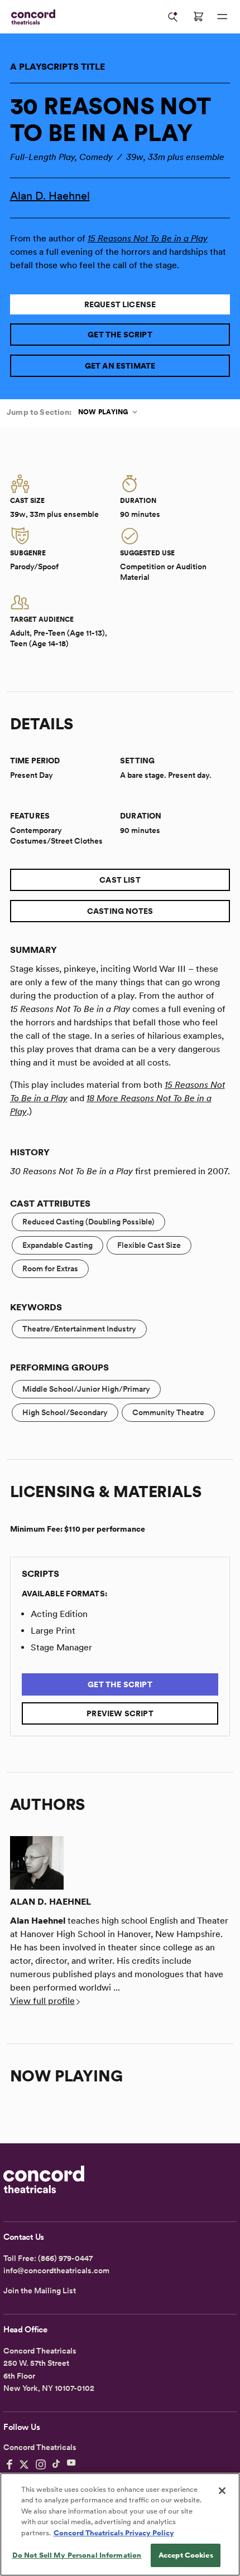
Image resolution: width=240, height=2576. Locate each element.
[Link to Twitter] (24, 2464)
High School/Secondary (65, 1412)
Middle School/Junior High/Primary (86, 1389)
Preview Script (120, 1713)
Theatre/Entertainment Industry (79, 1329)
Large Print (53, 1631)
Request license (120, 304)
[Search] (173, 17)
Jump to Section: (39, 412)
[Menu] (222, 17)
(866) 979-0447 (65, 2258)
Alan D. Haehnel (50, 196)
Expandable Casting (57, 1245)
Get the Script (120, 335)
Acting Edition (59, 1614)
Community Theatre (168, 1412)
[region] (120, 2524)
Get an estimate (120, 366)
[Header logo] (31, 17)
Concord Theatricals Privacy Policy (114, 2533)
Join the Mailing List (40, 2291)
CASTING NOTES (120, 911)
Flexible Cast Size (149, 1245)
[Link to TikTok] (56, 2464)
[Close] (222, 2491)
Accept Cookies (186, 2555)
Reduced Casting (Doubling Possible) (88, 1222)
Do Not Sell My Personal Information (77, 2555)
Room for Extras (50, 1268)
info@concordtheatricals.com (56, 2270)
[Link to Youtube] (71, 2464)
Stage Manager (61, 1647)
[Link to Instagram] (41, 2464)
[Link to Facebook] (9, 2464)
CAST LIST (120, 880)
